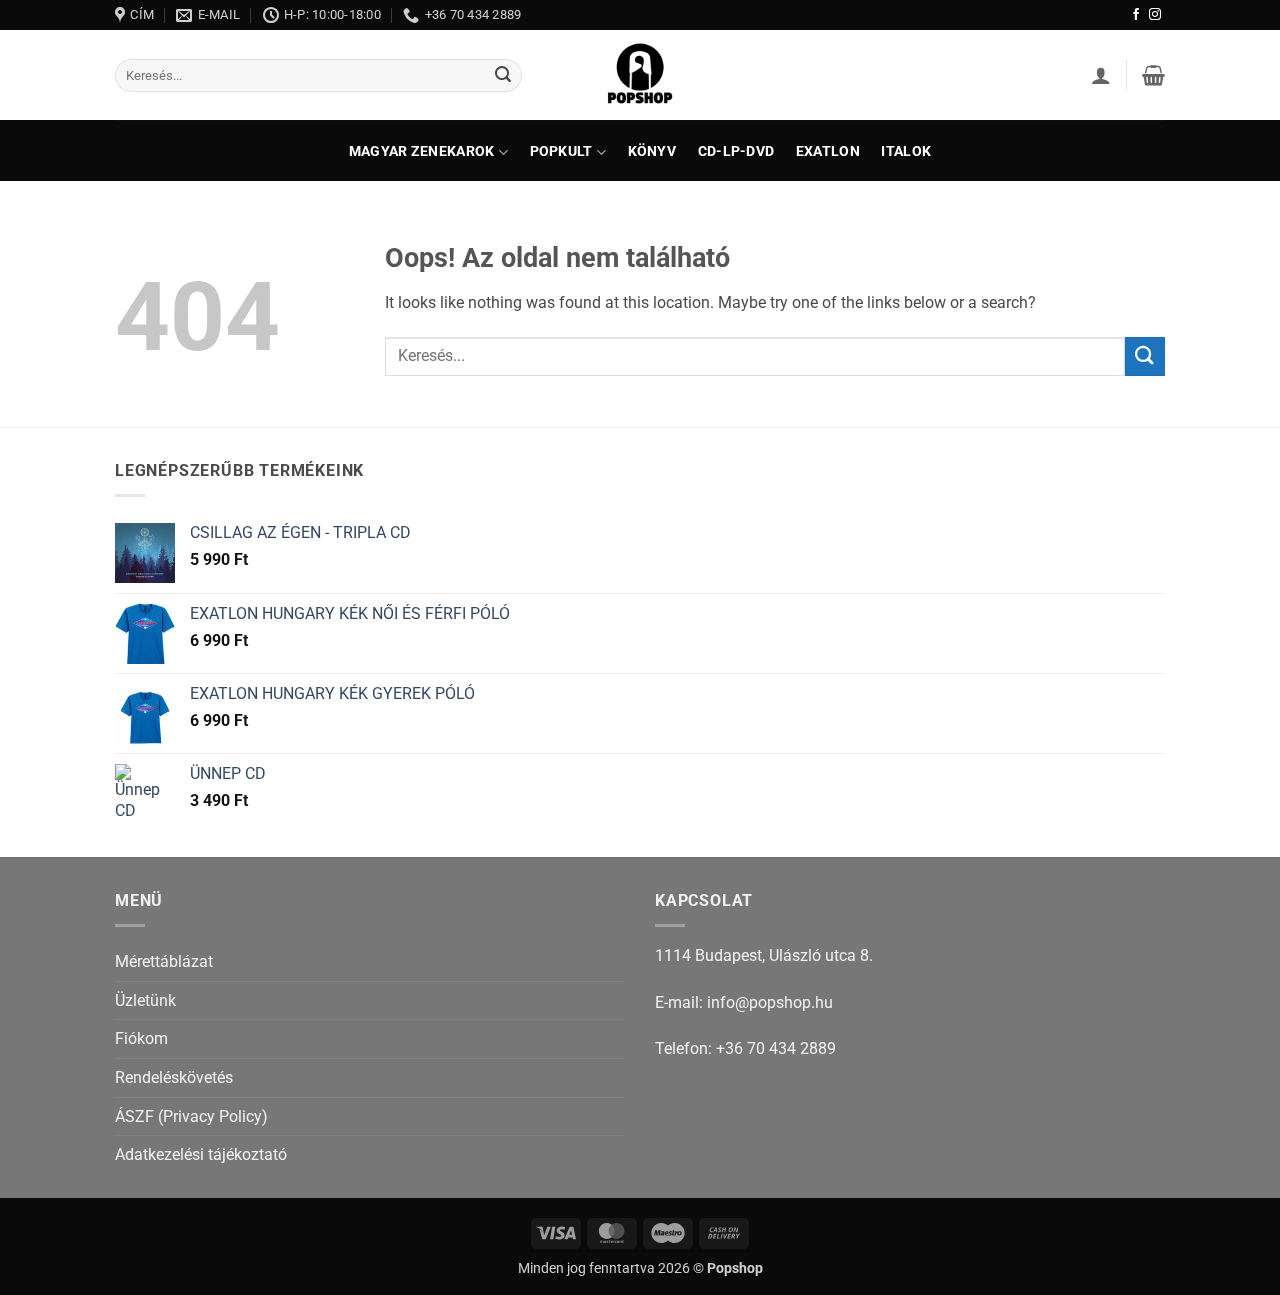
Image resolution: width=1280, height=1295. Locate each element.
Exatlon (828, 152)
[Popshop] (640, 75)
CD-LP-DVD (736, 152)
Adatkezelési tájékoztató (201, 1154)
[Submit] (503, 76)
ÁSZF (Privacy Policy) (191, 1116)
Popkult (561, 151)
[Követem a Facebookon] (1136, 15)
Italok (906, 152)
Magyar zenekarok (422, 151)
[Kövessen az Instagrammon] (1155, 15)
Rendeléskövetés (174, 1077)
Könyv (652, 152)
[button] (1101, 75)
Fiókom (141, 1038)
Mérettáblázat (164, 961)
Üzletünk (145, 1000)
